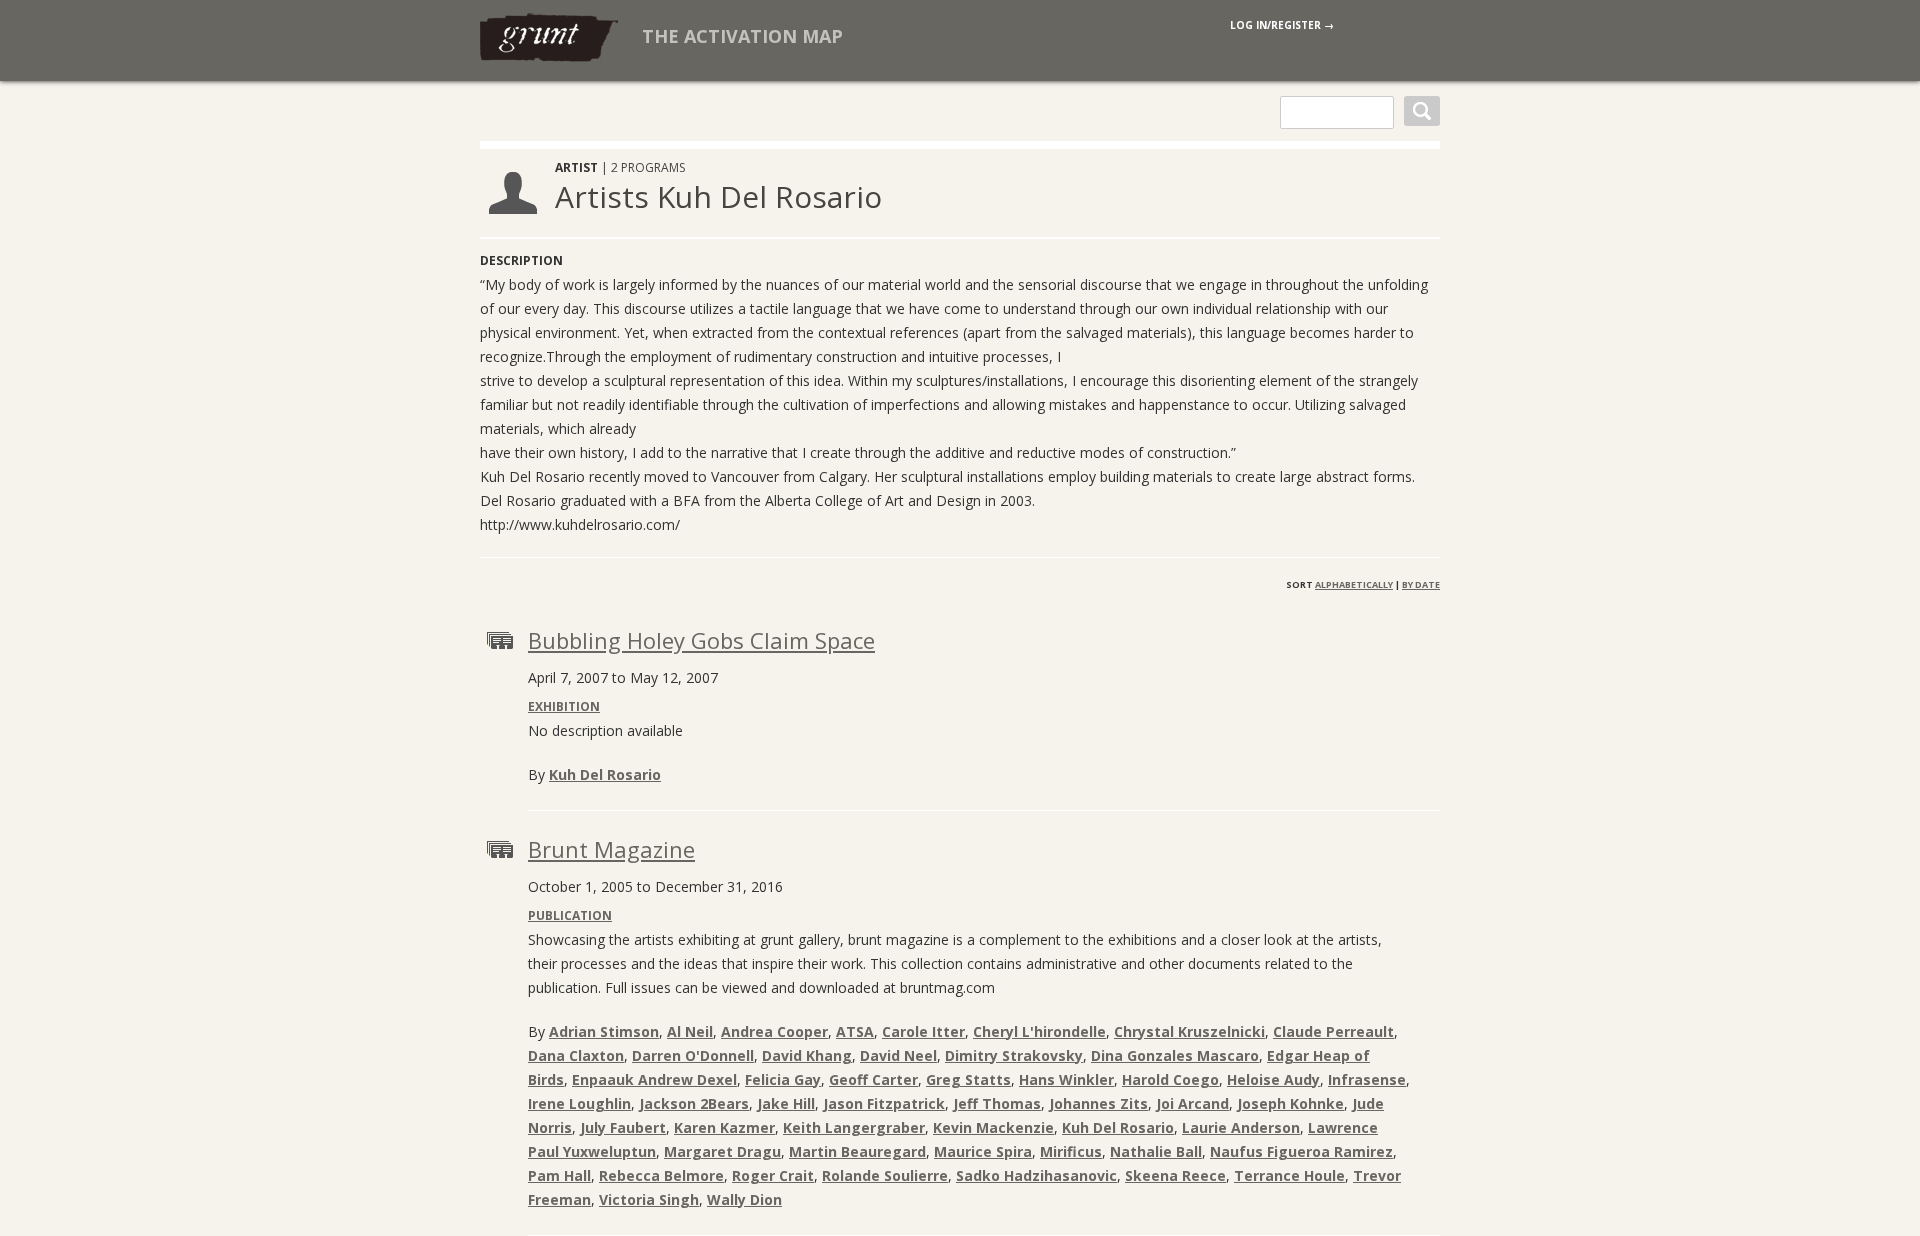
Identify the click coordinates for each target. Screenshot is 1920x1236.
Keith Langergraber (854, 1127)
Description (521, 260)
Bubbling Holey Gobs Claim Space (701, 640)
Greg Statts (968, 1079)
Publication (570, 915)
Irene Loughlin (579, 1103)
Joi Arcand (1192, 1103)
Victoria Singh (649, 1199)
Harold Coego (1170, 1079)
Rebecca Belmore (661, 1175)
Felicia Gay (783, 1079)
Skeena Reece (1175, 1175)
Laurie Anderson (1241, 1127)
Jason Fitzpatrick (884, 1103)
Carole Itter (923, 1031)
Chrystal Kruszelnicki (1189, 1031)
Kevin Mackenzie (993, 1127)
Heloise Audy (1273, 1079)
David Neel (898, 1055)
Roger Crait (773, 1175)
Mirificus (1071, 1151)
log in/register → (1282, 25)
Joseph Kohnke (1290, 1103)
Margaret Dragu (722, 1151)
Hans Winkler (1066, 1079)
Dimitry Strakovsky (1014, 1055)
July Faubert (623, 1127)
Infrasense (1367, 1079)
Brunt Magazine (611, 849)
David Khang (807, 1055)
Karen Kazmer (724, 1127)
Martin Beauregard (857, 1151)
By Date (1421, 584)
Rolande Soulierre (885, 1175)
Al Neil (690, 1031)
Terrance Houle (1289, 1175)
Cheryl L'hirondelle (1039, 1031)
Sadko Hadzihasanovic (1036, 1175)
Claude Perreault (1333, 1031)
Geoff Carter (873, 1079)
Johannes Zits (1098, 1103)
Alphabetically (1354, 584)
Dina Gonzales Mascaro (1175, 1055)
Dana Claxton (576, 1055)
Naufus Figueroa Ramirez (1301, 1151)
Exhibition (564, 706)
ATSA (855, 1031)
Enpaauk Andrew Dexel (654, 1079)
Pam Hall (559, 1175)
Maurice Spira (983, 1151)
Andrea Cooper (774, 1031)
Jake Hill (786, 1103)
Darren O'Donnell (693, 1055)
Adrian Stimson (604, 1031)
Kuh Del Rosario (605, 774)
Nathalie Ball (1156, 1151)
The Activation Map (742, 36)
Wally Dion (744, 1199)
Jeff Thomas (997, 1103)
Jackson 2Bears (694, 1103)
